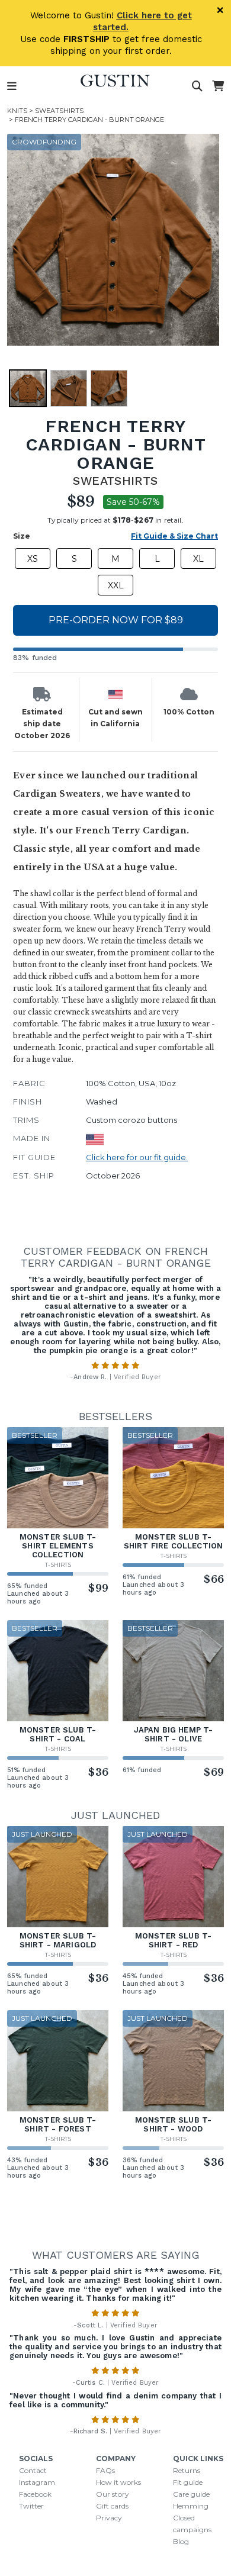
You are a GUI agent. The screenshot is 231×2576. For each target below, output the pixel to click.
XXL (116, 585)
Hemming (191, 2506)
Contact (33, 2470)
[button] (113, 240)
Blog (181, 2541)
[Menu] (12, 86)
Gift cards (112, 2506)
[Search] (197, 86)
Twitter (31, 2506)
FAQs (105, 2470)
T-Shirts (58, 1565)
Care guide (191, 2494)
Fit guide (188, 2482)
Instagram (37, 2482)
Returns (187, 2470)
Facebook (35, 2494)
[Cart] (218, 86)
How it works (118, 2482)
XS (33, 559)
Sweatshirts (59, 111)
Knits (17, 111)
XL (198, 559)
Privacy (109, 2518)
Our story (113, 2494)
